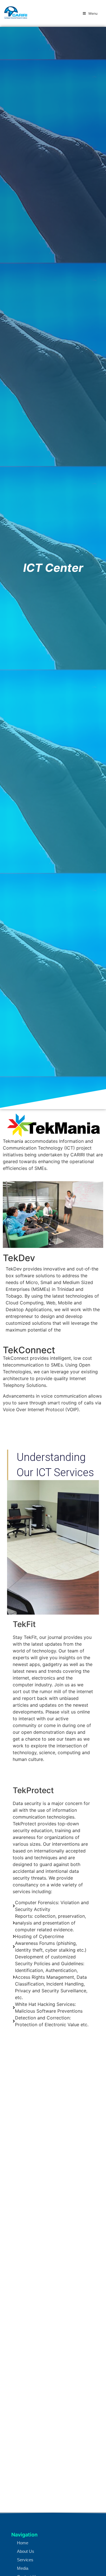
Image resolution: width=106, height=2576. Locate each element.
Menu (93, 13)
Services (25, 2560)
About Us (26, 2551)
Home (23, 2543)
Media (23, 2568)
